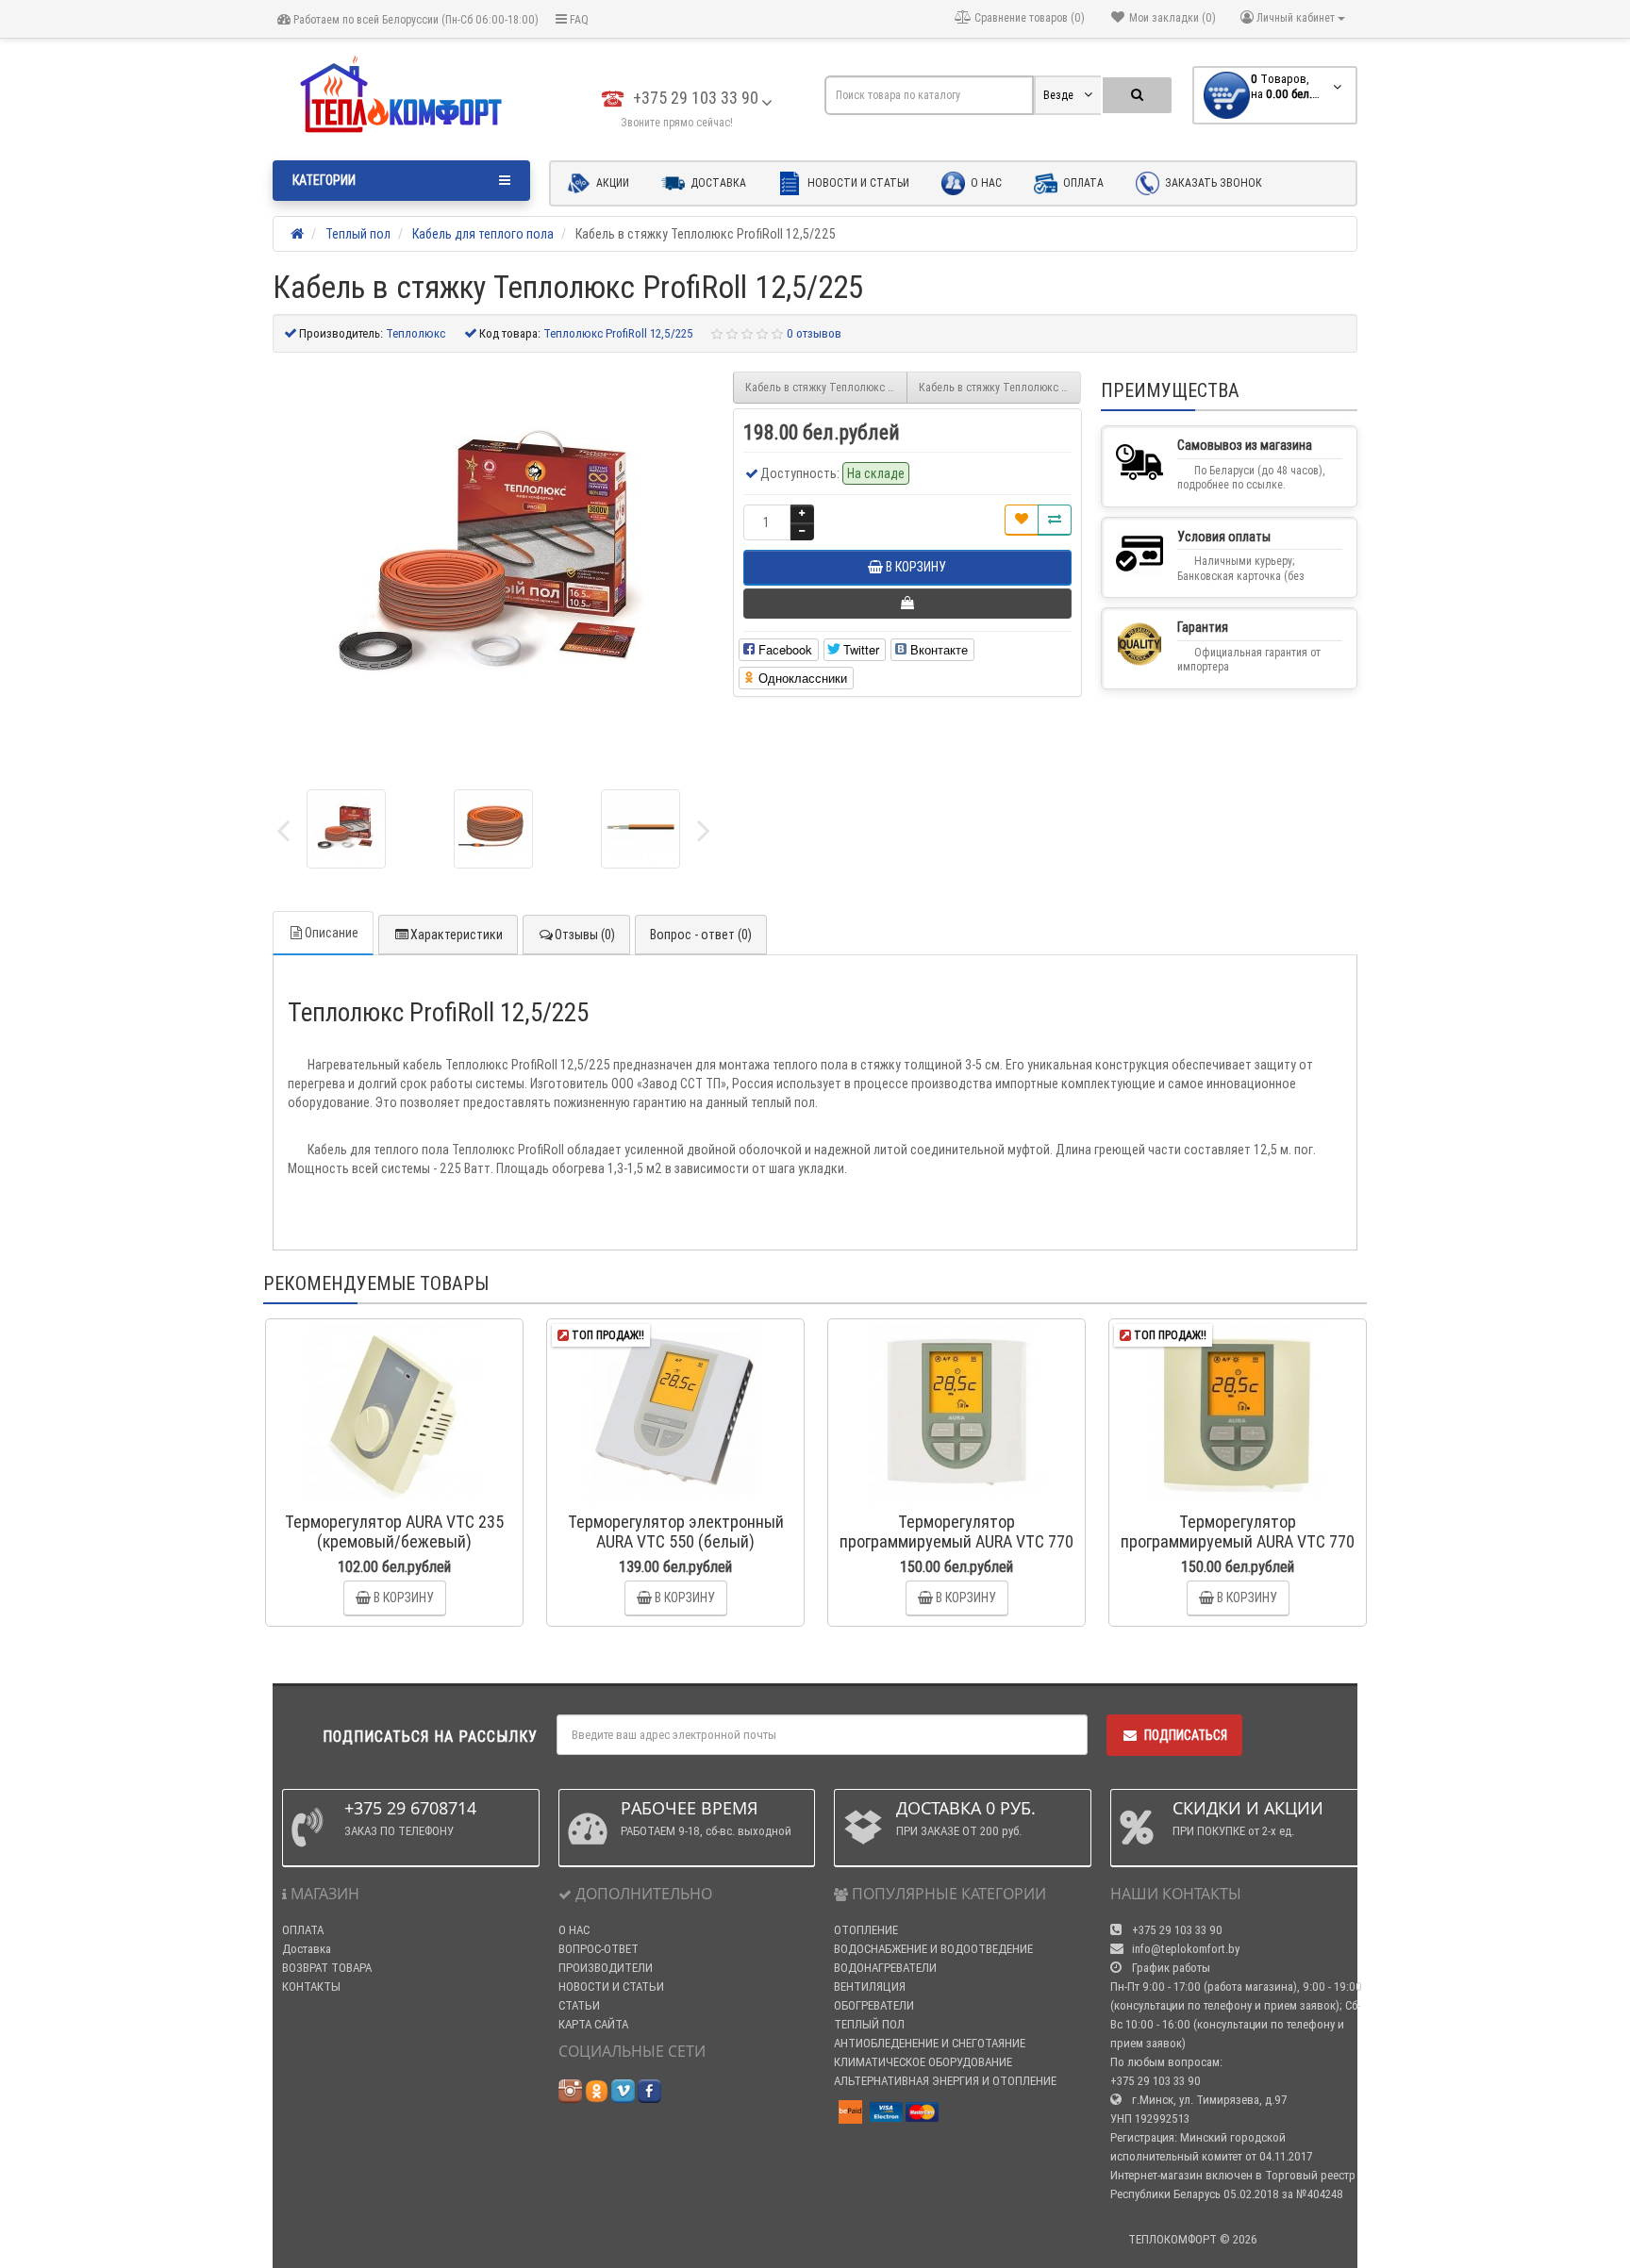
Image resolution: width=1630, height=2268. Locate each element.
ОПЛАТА (303, 1930)
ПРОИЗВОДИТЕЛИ (606, 1968)
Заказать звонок (1212, 182)
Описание (332, 933)
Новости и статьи (857, 182)
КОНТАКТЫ (311, 1987)
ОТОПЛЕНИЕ (866, 1930)
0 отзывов (814, 333)
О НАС (574, 1930)
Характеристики (457, 935)
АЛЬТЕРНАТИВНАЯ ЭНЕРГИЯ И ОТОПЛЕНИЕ (945, 2081)
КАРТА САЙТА (593, 2024)
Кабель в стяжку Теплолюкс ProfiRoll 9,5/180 (826, 387)
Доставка (717, 182)
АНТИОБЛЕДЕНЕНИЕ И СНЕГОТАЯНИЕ (930, 2043)
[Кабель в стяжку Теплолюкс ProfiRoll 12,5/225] (346, 829)
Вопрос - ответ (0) (701, 935)
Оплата (1082, 182)
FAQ (578, 19)
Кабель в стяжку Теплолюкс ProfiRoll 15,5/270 (1000, 387)
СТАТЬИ (579, 2005)
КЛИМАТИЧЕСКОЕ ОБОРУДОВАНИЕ (923, 2062)
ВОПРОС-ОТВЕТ (599, 1949)
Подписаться (1186, 1735)
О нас (985, 182)
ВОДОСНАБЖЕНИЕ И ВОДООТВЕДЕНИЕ (933, 1949)
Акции (611, 182)
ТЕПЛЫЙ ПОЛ (869, 2024)
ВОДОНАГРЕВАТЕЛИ (885, 1968)
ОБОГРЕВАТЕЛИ (874, 2005)
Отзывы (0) (585, 935)
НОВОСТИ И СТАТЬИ (611, 1987)
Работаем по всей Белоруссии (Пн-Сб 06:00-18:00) (415, 19)
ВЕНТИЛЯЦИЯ (870, 1987)
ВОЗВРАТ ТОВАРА (327, 1968)
